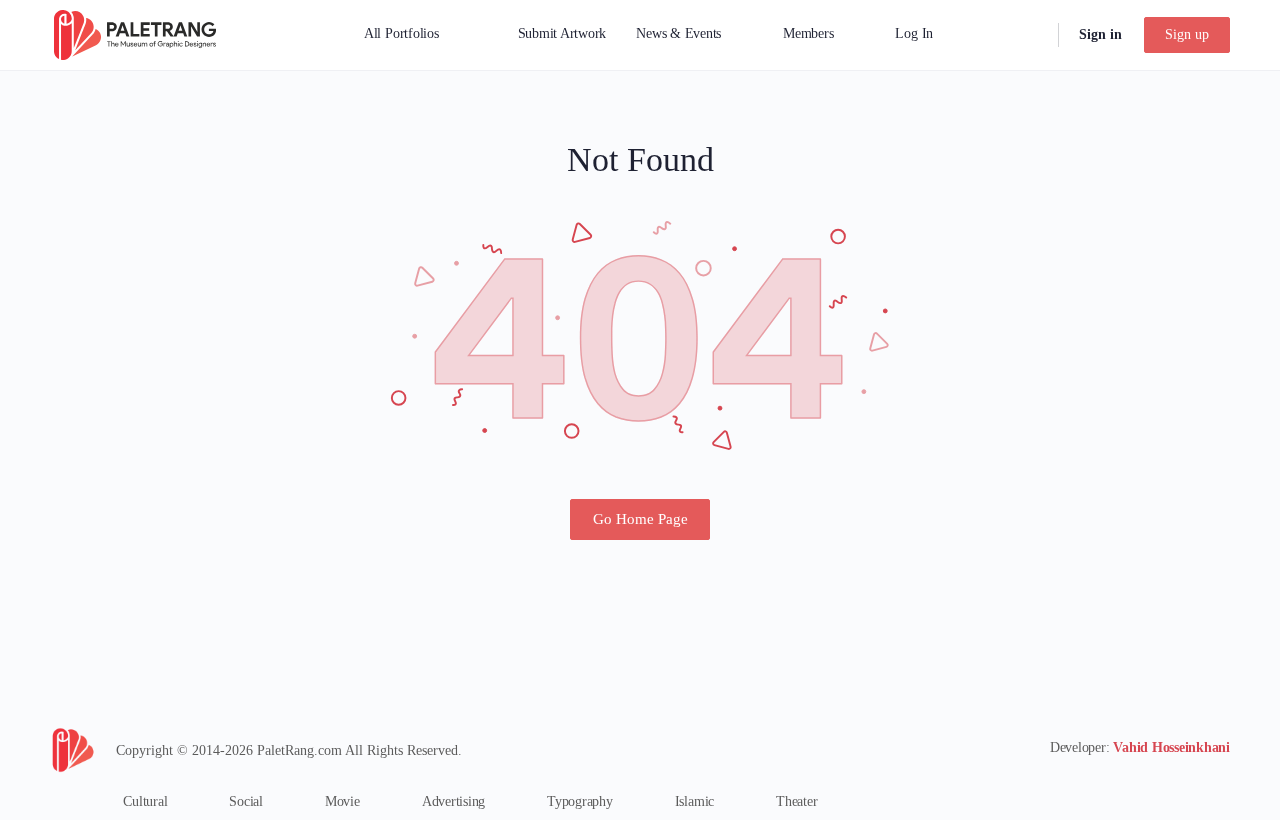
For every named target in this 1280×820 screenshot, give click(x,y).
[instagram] (1146, 787)
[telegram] (1182, 787)
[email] (1110, 787)
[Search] (1030, 35)
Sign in (1100, 34)
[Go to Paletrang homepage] (135, 33)
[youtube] (1218, 787)
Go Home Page (640, 519)
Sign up (1187, 34)
